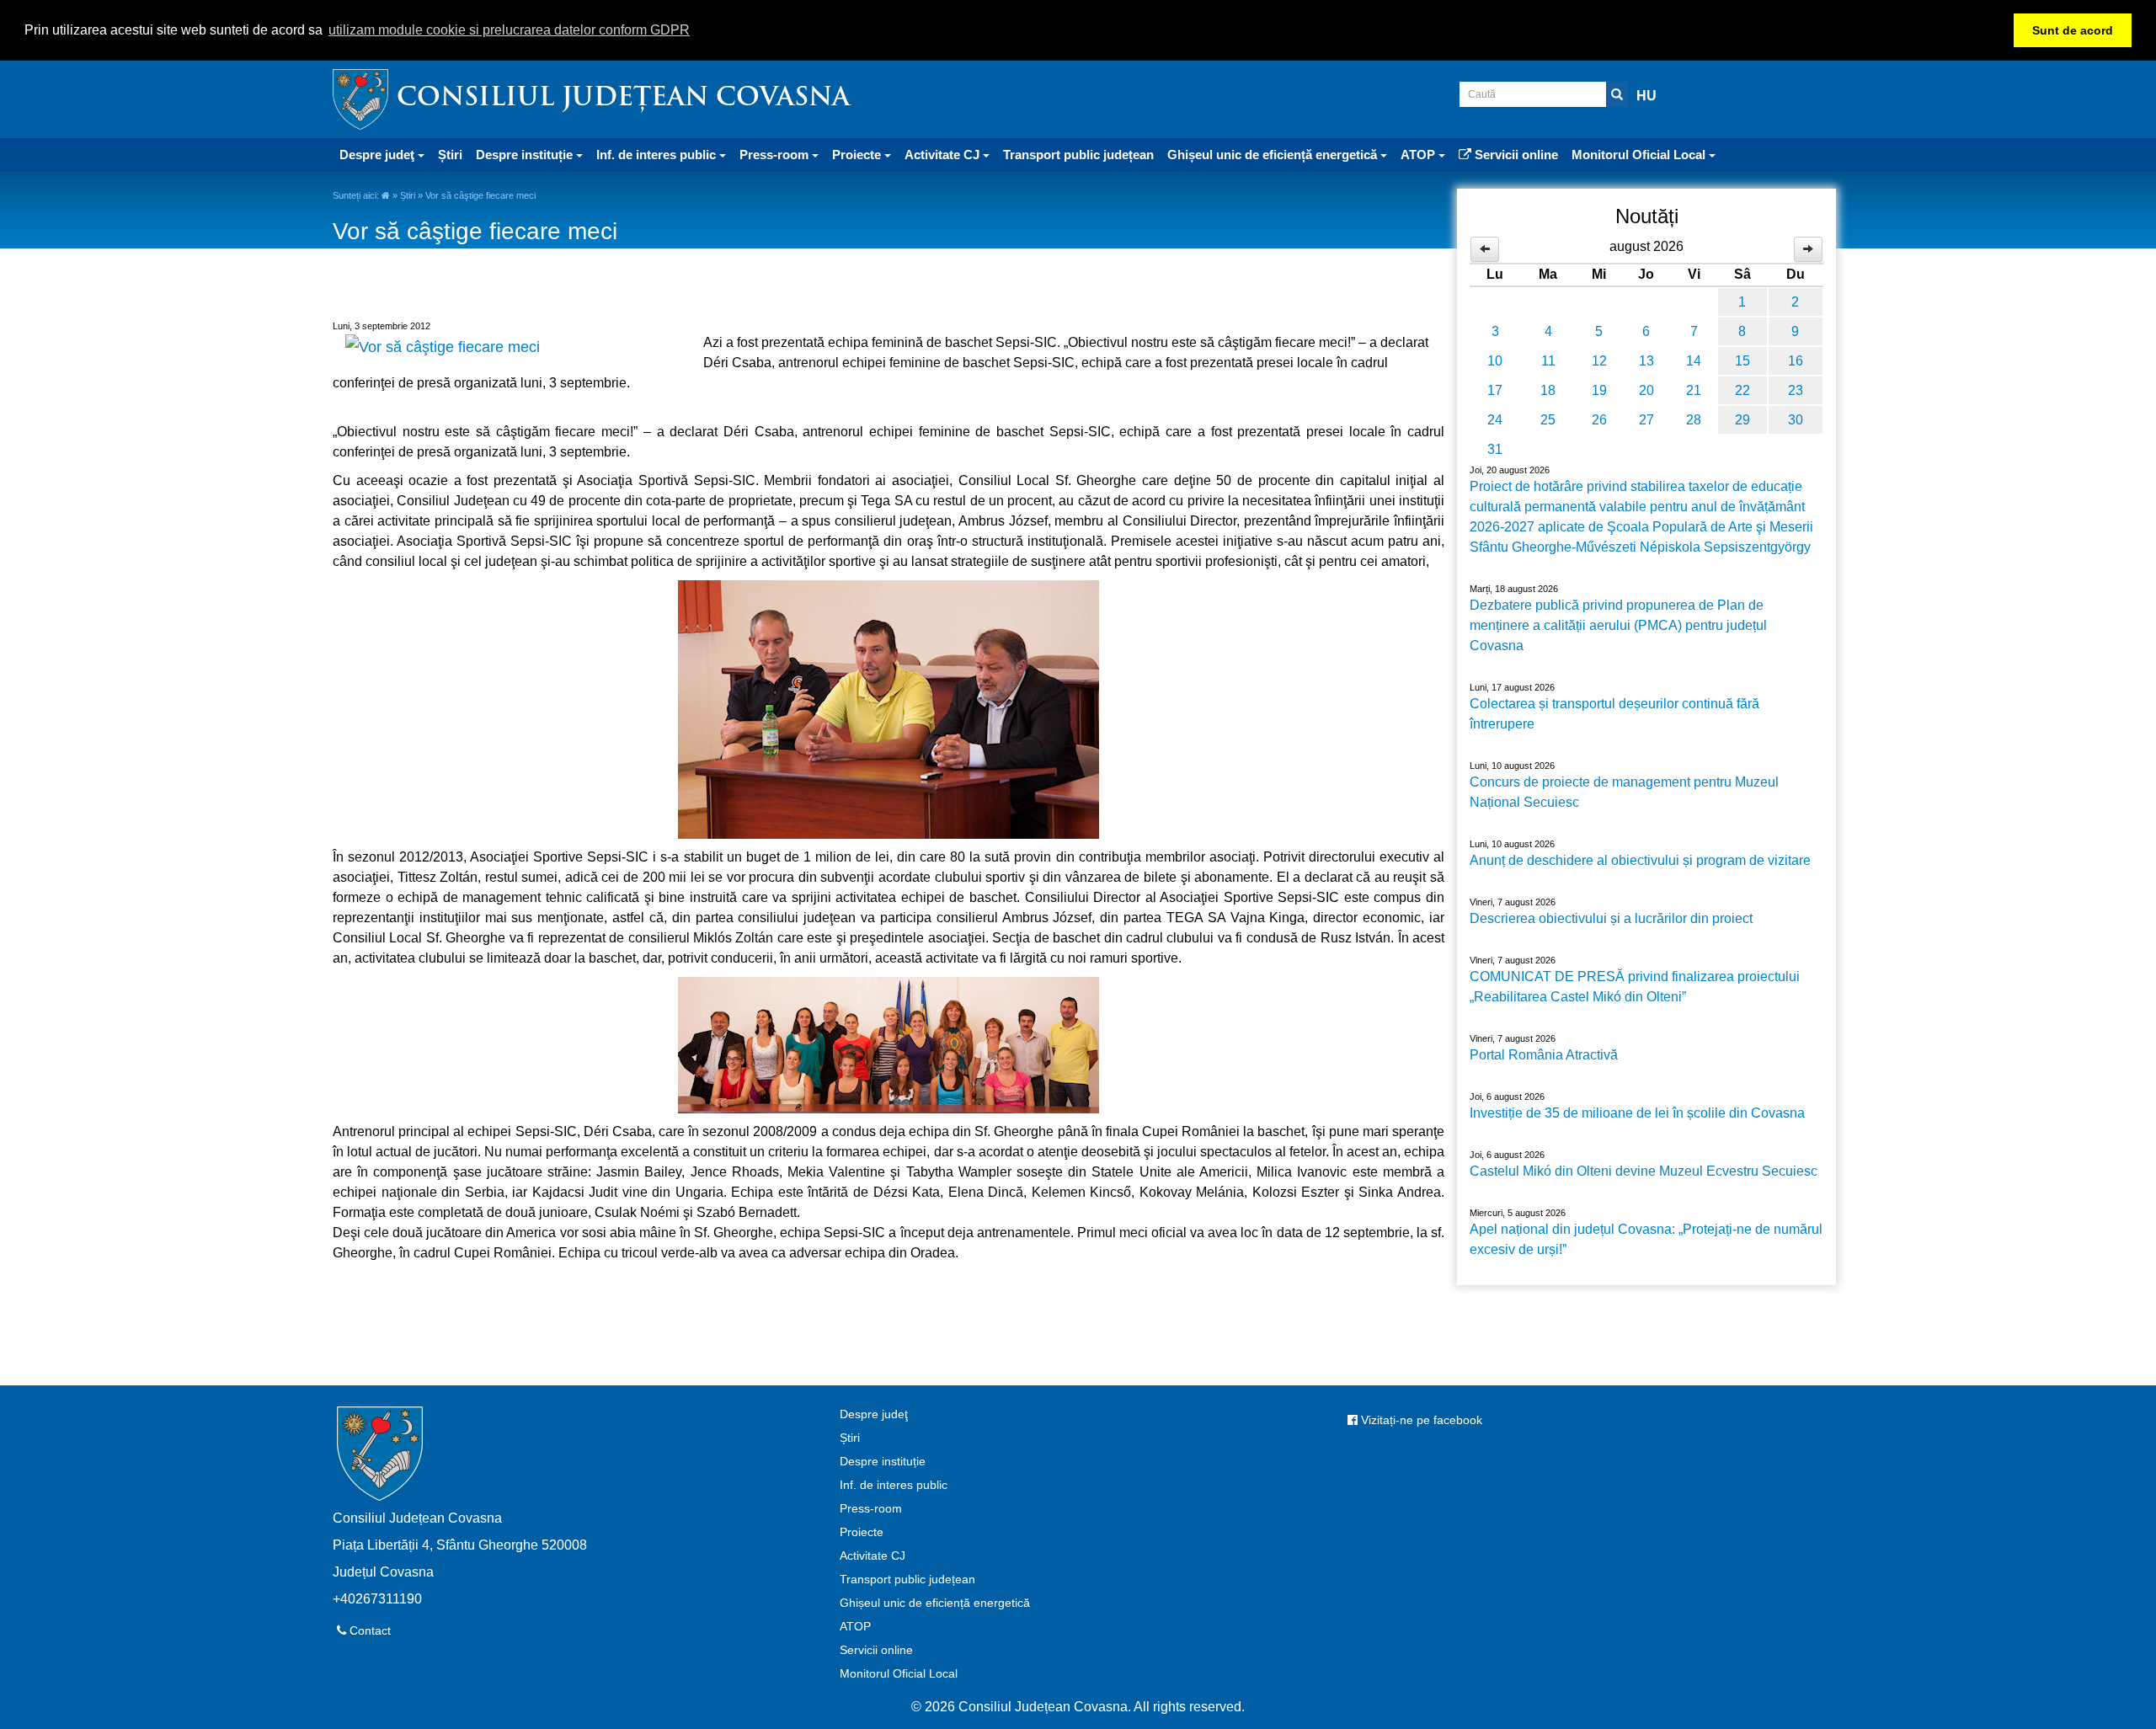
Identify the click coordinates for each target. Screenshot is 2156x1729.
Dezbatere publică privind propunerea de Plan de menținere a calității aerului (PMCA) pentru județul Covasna (1618, 625)
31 (1495, 449)
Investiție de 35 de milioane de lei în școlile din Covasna (1637, 1113)
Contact (368, 1630)
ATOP (855, 1626)
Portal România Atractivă (1544, 1055)
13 (1646, 361)
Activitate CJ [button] (944, 155)
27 (1646, 420)
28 (1694, 420)
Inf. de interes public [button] (658, 155)
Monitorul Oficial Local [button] (1640, 155)
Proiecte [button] (858, 155)
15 (1742, 361)
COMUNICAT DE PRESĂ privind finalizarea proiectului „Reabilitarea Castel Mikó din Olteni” (1635, 987)
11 (1548, 361)
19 (1599, 390)
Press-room (871, 1508)
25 (1548, 420)
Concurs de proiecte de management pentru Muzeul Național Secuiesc (1624, 792)
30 (1796, 420)
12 (1599, 361)
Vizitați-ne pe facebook (1420, 1420)
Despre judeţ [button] (379, 155)
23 (1796, 390)
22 (1742, 390)
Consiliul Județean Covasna (623, 99)
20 (1646, 390)
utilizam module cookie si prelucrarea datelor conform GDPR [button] (509, 30)
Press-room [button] (776, 155)
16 (1796, 361)
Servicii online (1515, 155)
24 (1495, 420)
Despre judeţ (874, 1414)
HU (1646, 96)
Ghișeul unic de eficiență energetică (935, 1603)
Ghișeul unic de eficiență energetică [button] (1274, 155)
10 (1495, 361)
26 (1599, 420)
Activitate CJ (873, 1556)
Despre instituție (883, 1461)
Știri (450, 155)
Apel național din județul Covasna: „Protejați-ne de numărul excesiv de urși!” (1646, 1239)
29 (1742, 420)
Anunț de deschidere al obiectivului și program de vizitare (1640, 860)
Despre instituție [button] (526, 155)
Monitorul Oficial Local (899, 1673)
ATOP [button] (1420, 155)
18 (1548, 390)
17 (1495, 390)
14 (1694, 361)
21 (1694, 390)
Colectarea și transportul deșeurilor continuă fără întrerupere (1614, 714)
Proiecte (862, 1532)
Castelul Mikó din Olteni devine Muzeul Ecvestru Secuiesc (1644, 1171)
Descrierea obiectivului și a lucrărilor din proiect (1611, 918)
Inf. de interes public (894, 1485)
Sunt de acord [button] (2073, 30)
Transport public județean (1078, 155)
